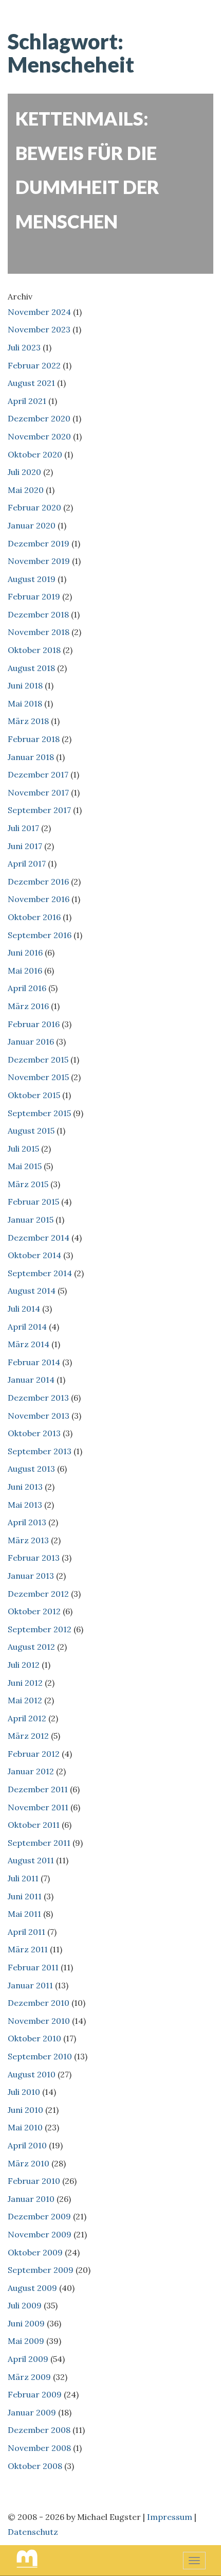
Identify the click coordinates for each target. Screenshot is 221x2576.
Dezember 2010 (39, 2003)
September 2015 (39, 1113)
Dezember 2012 (38, 1594)
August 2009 (32, 2288)
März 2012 (28, 1736)
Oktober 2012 (34, 1611)
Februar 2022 (34, 365)
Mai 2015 (25, 1166)
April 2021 (27, 401)
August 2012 (31, 1647)
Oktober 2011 (34, 1825)
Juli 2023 (24, 347)
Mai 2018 (25, 703)
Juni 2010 (25, 2110)
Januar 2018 (31, 757)
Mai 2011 (24, 1914)
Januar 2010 (31, 2199)
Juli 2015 (23, 1149)
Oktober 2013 (34, 1433)
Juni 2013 (25, 1487)
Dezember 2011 (38, 1789)
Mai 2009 (26, 2341)
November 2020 (39, 436)
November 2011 (38, 1807)
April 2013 (27, 1522)
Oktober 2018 (34, 650)
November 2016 (39, 899)
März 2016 (28, 1006)
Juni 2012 (25, 1683)
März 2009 (29, 2377)
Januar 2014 (31, 1380)
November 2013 (39, 1416)
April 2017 (27, 863)
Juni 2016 (25, 952)
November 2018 (39, 632)
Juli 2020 (24, 472)
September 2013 (40, 1451)
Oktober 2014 (34, 1255)
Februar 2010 (34, 2181)
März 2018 (28, 721)
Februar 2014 (34, 1362)
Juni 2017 (25, 846)
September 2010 (40, 2056)
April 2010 (27, 2145)
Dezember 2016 (38, 881)
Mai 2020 (26, 490)
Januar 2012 (31, 1771)
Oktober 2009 (35, 2252)
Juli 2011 (23, 1878)
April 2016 (27, 988)
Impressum (170, 2517)
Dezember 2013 (38, 1398)
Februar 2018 (34, 739)
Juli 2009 (25, 2305)
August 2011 (31, 1860)
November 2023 (39, 329)
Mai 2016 (25, 971)
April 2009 (28, 2359)
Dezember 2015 (38, 1060)
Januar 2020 (32, 525)
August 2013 (31, 1469)
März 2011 (28, 1949)
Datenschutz (33, 2532)
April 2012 (27, 1718)
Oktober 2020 (35, 454)
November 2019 (39, 561)
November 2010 (39, 2021)
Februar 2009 (35, 2394)
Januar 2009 (32, 2412)
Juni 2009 (26, 2323)
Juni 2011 (25, 1896)
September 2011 (39, 1843)
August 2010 (32, 2074)
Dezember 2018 (38, 614)
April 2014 (27, 1327)
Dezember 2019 (39, 543)
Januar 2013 (31, 1576)
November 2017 (38, 792)
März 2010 (29, 2163)
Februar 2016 (34, 1024)
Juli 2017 (23, 828)
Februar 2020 (34, 507)
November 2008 (39, 2448)
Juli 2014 (24, 1309)
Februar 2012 (34, 1754)
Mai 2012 (25, 1700)
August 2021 (31, 383)
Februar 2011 (33, 1967)
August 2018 (31, 668)
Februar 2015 (33, 1202)
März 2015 (28, 1184)
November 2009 (40, 2234)
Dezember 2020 (39, 418)
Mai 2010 (25, 2127)
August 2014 (32, 1291)
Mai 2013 (25, 1505)
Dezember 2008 (39, 2430)
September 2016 (40, 935)
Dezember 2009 (39, 2216)
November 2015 (38, 1077)
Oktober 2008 (35, 2466)
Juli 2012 (24, 1665)
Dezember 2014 (39, 1238)
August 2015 (31, 1131)
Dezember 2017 (38, 774)
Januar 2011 (30, 1985)
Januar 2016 (31, 1042)
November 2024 (39, 312)
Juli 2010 (24, 2092)
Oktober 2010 (34, 2038)
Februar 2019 (34, 596)
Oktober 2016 (34, 917)
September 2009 (41, 2270)
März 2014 (29, 1344)
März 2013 (28, 1540)
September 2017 (39, 810)
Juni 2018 (25, 685)
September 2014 (40, 1273)
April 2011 (26, 1932)
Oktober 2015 (34, 1095)
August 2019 (32, 579)
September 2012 (40, 1629)
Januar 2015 (31, 1220)
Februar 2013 (34, 1558)
